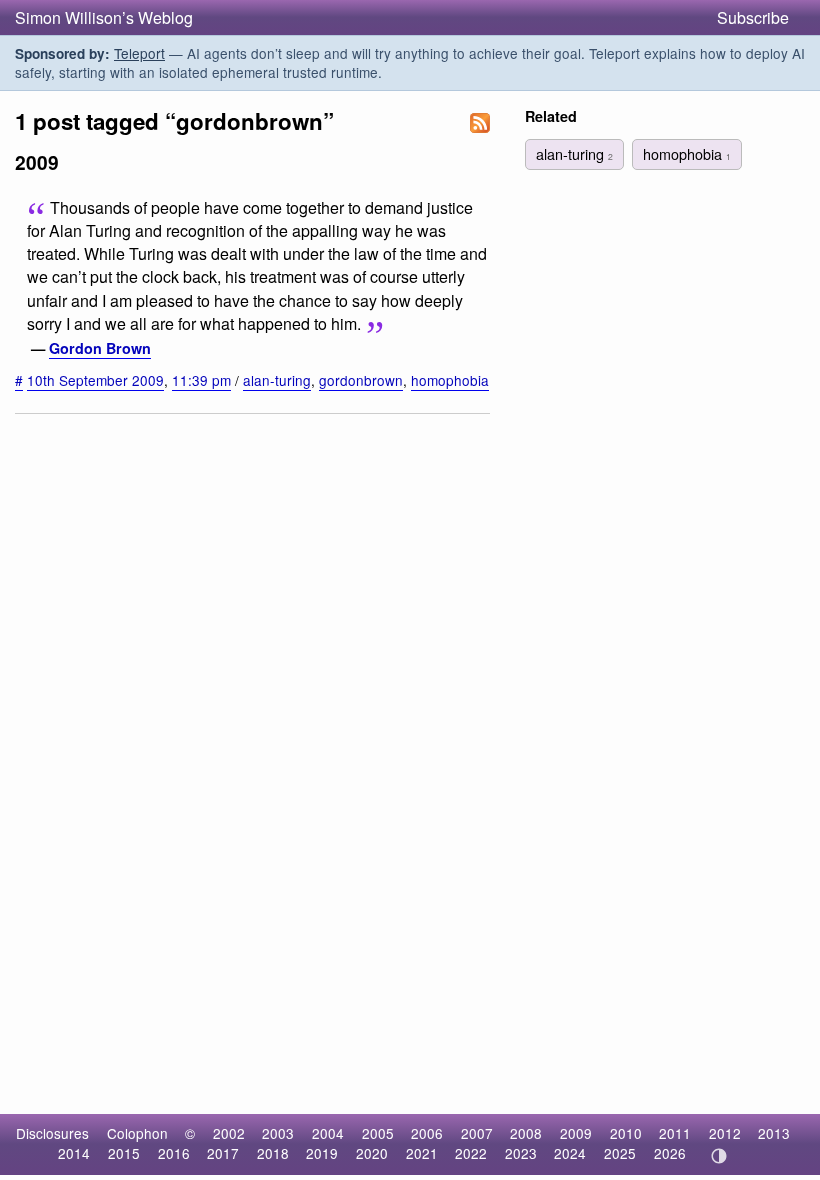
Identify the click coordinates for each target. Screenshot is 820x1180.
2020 (372, 1153)
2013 (774, 1133)
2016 (174, 1153)
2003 (278, 1133)
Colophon (137, 1133)
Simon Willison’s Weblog (104, 17)
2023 (521, 1153)
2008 (526, 1133)
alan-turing (277, 380)
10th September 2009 (95, 380)
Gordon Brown (100, 348)
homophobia (450, 380)
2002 (229, 1133)
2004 (328, 1133)
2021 (422, 1153)
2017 (223, 1153)
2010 (626, 1133)
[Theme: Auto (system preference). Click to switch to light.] (718, 1156)
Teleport (139, 53)
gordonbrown (361, 380)
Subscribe (753, 17)
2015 (124, 1153)
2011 (675, 1133)
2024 (570, 1153)
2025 (620, 1153)
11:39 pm (201, 380)
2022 (471, 1153)
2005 (378, 1133)
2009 (576, 1133)
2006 (427, 1133)
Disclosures (52, 1133)
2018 (273, 1153)
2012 (725, 1133)
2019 (322, 1153)
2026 (670, 1153)
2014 (74, 1153)
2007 (477, 1133)
